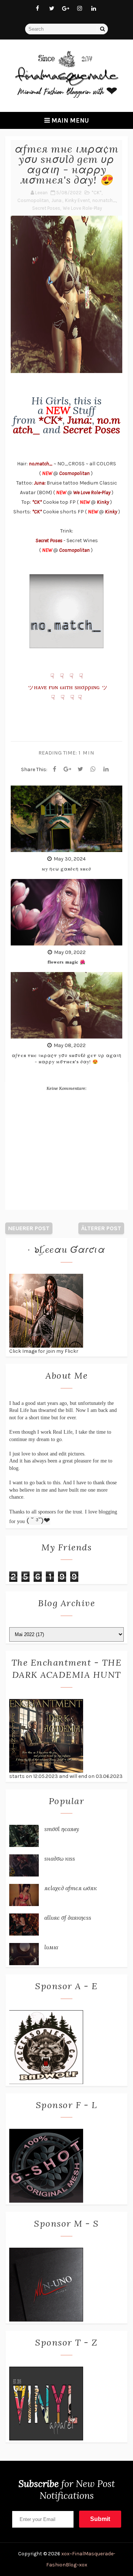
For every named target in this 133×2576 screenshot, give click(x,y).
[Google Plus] (67, 769)
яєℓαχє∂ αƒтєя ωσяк (71, 1888)
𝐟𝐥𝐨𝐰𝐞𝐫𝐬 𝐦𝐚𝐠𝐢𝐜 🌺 (67, 962)
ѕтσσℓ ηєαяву (62, 1829)
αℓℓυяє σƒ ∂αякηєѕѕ (68, 1918)
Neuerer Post (29, 1228)
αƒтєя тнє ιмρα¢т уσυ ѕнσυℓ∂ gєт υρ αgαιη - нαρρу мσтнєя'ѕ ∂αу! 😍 (67, 1058)
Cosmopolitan (33, 200)
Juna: (57, 200)
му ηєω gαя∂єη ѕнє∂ (66, 869)
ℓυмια (51, 1947)
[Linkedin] (106, 769)
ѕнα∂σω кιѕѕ (60, 1858)
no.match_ (104, 200)
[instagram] (80, 8)
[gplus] (66, 8)
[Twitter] (80, 769)
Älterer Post (101, 1228)
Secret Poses (46, 208)
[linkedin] (94, 8)
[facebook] (38, 8)
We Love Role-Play (82, 208)
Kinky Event (77, 200)
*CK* (97, 193)
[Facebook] (54, 769)
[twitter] (52, 8)
